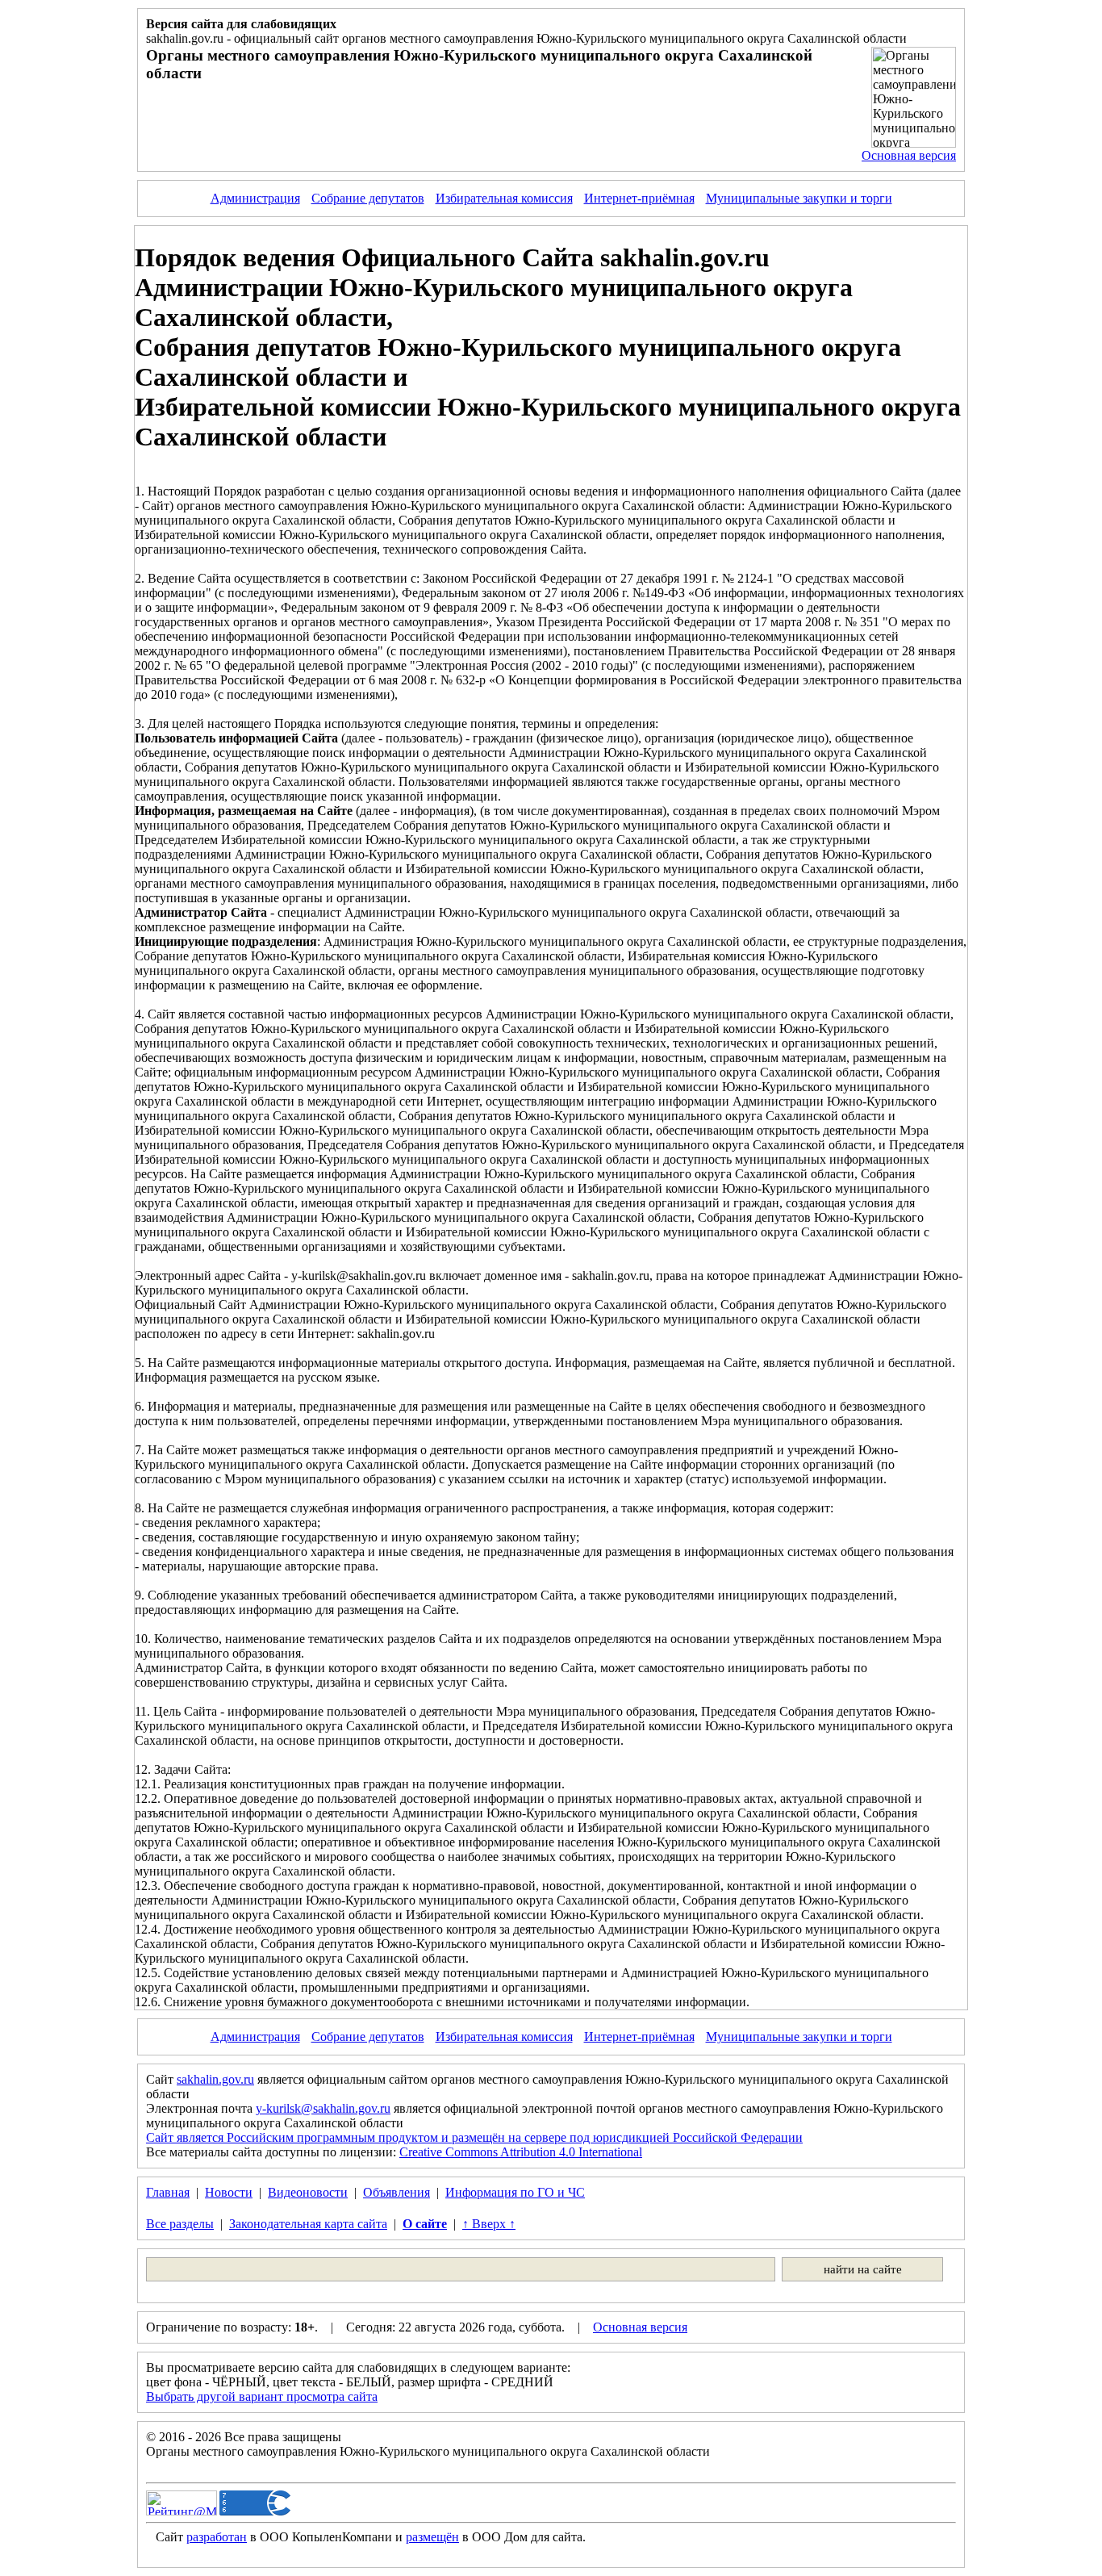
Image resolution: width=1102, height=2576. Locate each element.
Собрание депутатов (368, 198)
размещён (432, 2537)
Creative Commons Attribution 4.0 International (521, 2152)
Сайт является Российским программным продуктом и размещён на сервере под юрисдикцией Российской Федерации (474, 2137)
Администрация (255, 198)
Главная (168, 2192)
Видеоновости (308, 2192)
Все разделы (180, 2224)
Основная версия (909, 155)
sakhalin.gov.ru (215, 2079)
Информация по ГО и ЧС (515, 2192)
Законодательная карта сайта (308, 2224)
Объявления (397, 2192)
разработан (217, 2537)
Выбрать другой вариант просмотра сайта (262, 2396)
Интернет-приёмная (639, 198)
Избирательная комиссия (504, 198)
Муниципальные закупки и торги (799, 198)
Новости (229, 2192)
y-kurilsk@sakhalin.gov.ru (323, 2108)
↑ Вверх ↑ (489, 2224)
